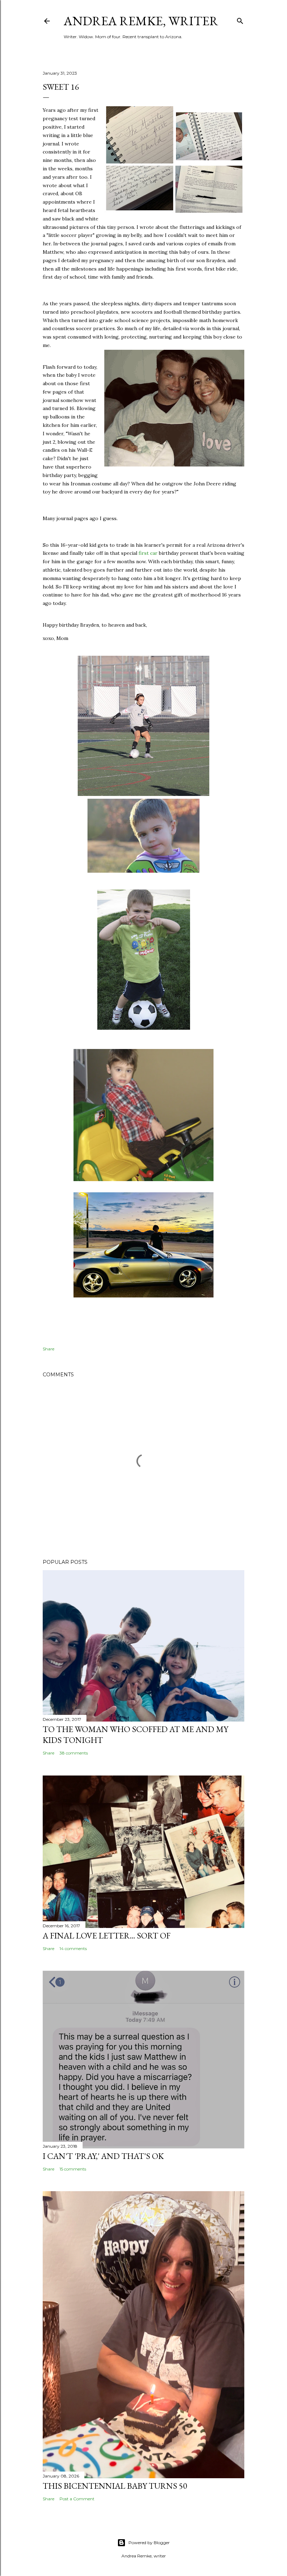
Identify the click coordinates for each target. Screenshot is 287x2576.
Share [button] (48, 1349)
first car (148, 553)
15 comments (73, 2169)
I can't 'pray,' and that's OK (103, 2156)
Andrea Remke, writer (141, 21)
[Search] (240, 19)
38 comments (74, 1753)
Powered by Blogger (149, 2543)
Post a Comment (77, 2499)
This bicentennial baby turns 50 (115, 2486)
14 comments (73, 1948)
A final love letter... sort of (107, 1936)
